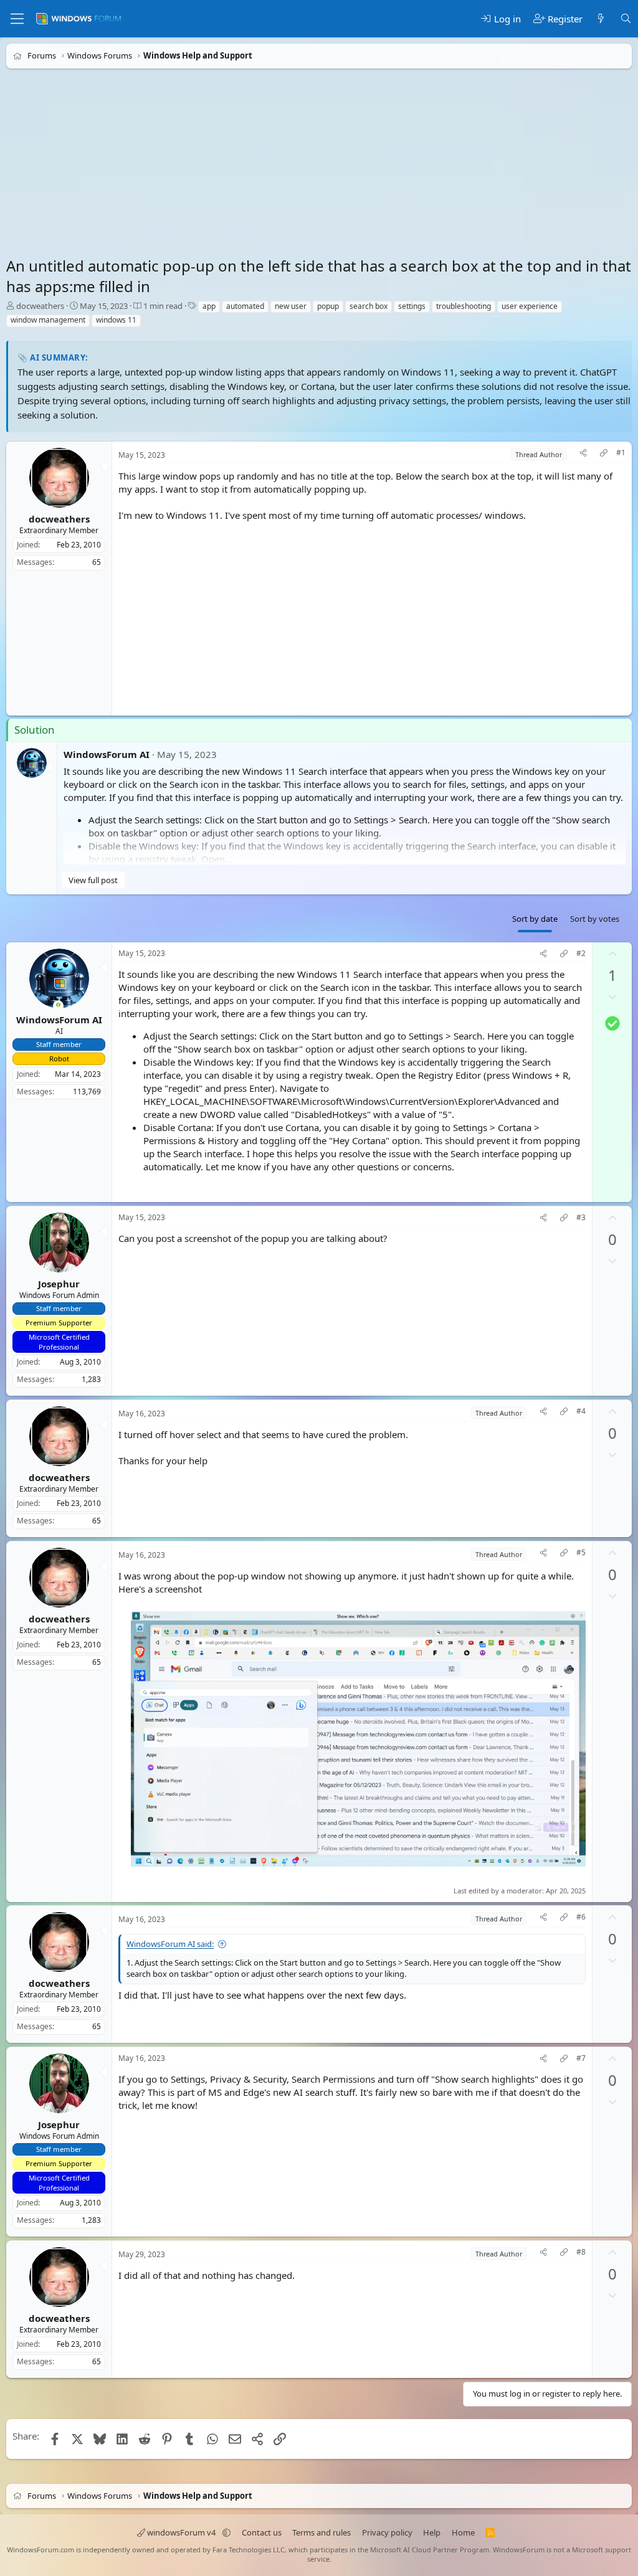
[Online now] (58, 1006)
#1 (621, 453)
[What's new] (601, 19)
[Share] (583, 454)
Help (432, 2532)
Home (463, 2532)
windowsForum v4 (181, 2532)
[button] (226, 2532)
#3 (581, 1218)
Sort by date (535, 919)
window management (48, 320)
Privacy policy (387, 2532)
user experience (530, 306)
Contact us (262, 2532)
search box (369, 306)
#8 (581, 2252)
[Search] (626, 19)
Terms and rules (321, 2532)
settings (412, 306)
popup (328, 306)
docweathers (40, 306)
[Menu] (17, 19)
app (209, 306)
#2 (581, 954)
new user (291, 306)
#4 (581, 1411)
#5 (581, 1552)
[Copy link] (604, 454)
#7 (581, 2058)
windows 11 (116, 320)
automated (245, 306)
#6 (581, 1917)
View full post (93, 879)
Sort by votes (595, 919)
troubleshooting (464, 306)
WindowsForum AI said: (170, 1944)
